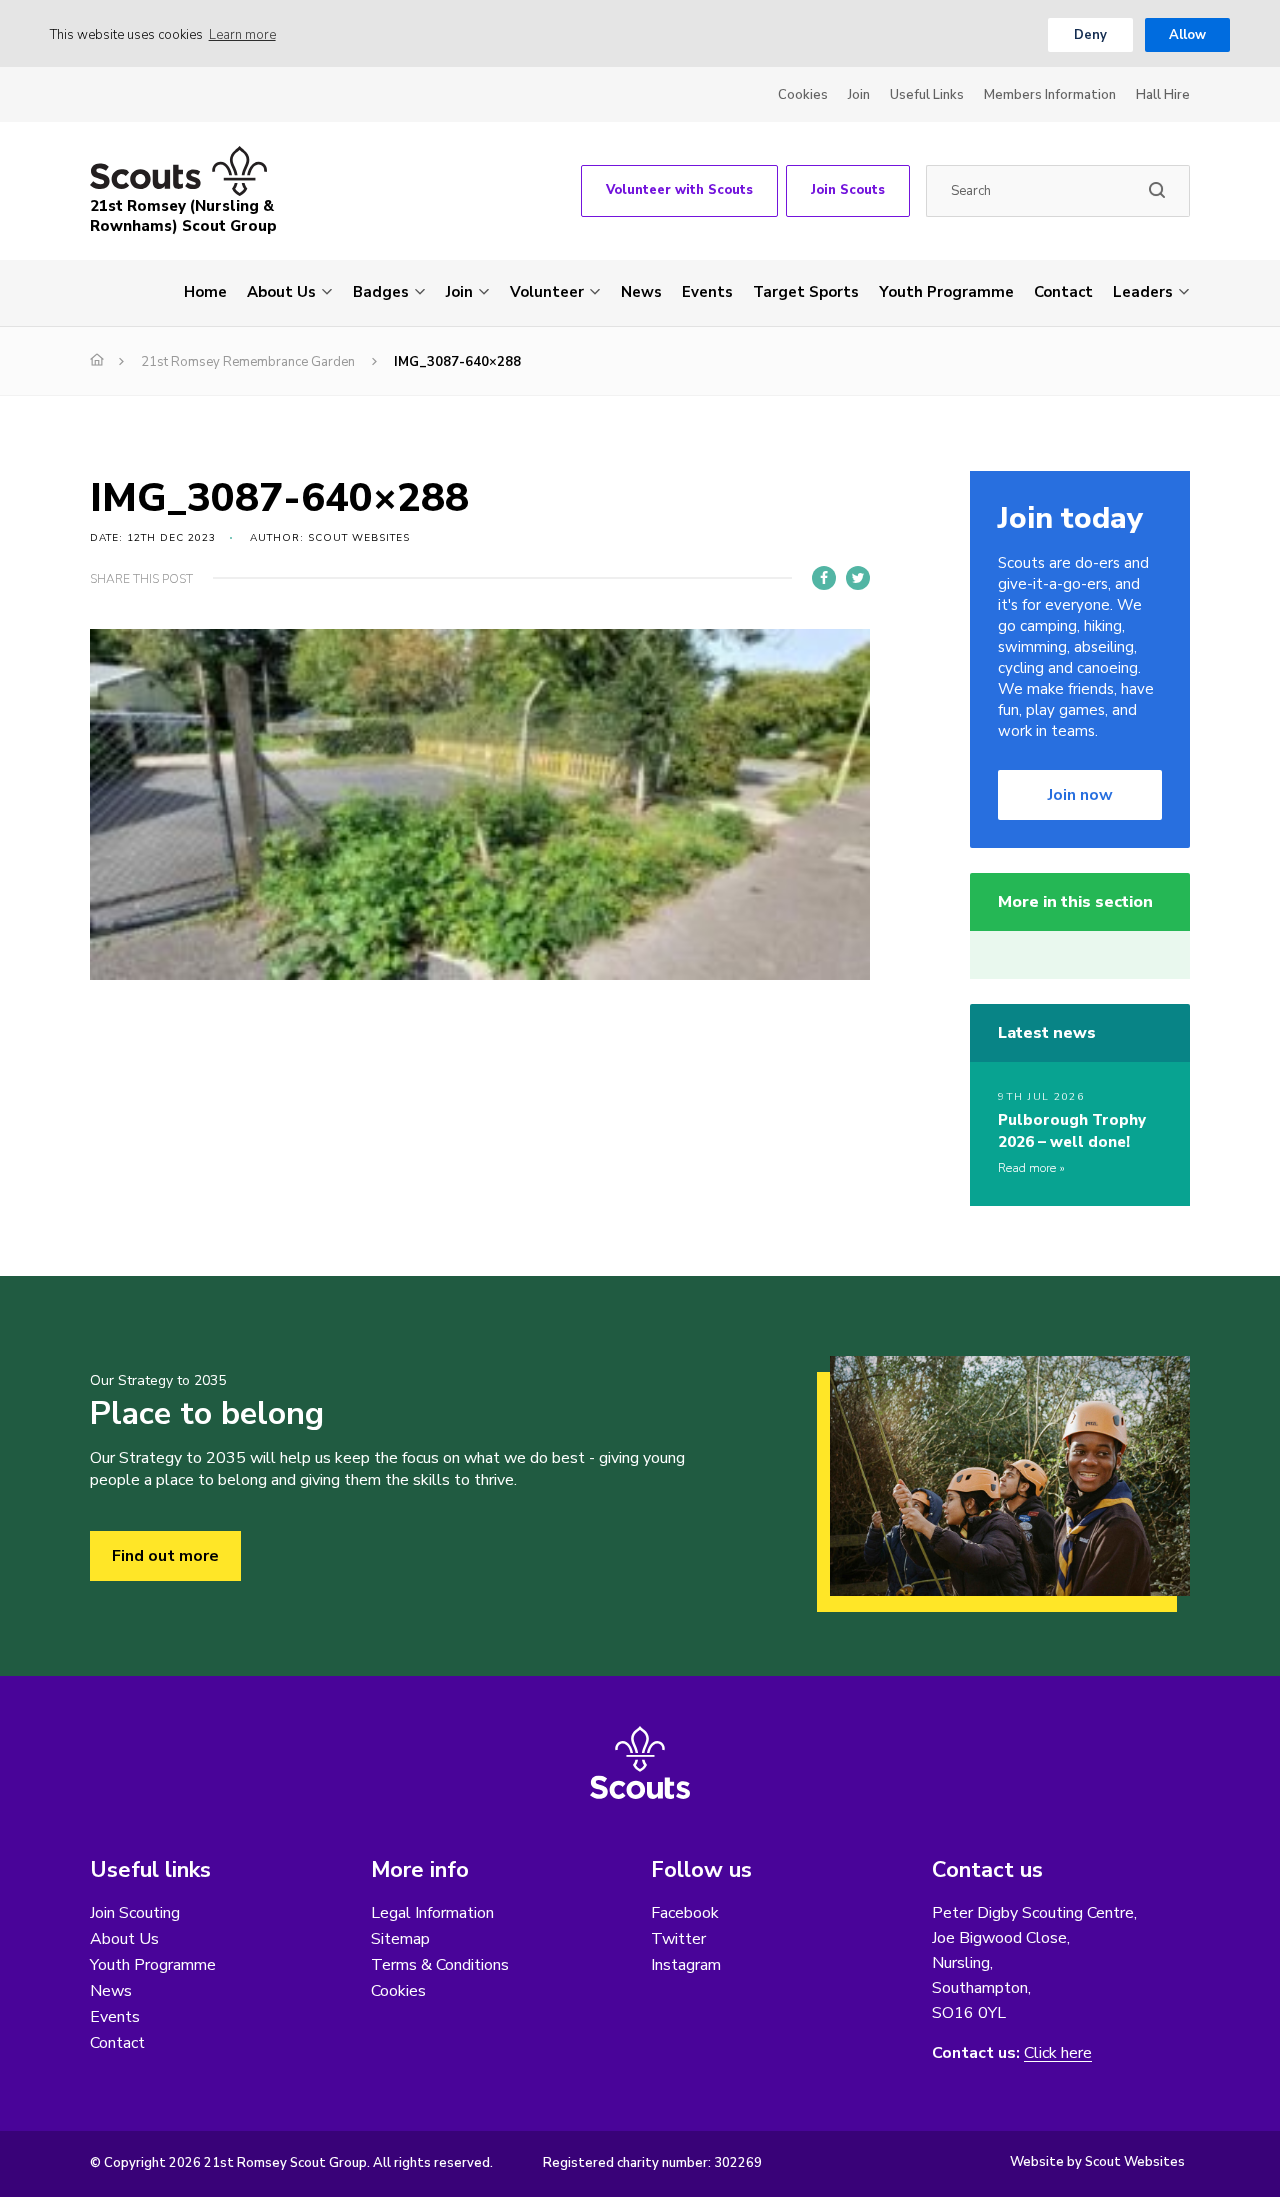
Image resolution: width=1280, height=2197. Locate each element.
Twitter (678, 1939)
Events (707, 292)
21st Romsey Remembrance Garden (248, 362)
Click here (1058, 2053)
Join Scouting (135, 1913)
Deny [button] (1090, 35)
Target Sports (806, 292)
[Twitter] (858, 578)
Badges (381, 292)
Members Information (1050, 95)
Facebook (685, 1913)
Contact (1063, 292)
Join (859, 95)
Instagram (686, 1965)
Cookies (803, 95)
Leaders (1143, 292)
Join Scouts (848, 190)
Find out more (165, 1556)
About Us (281, 292)
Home (205, 292)
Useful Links (927, 95)
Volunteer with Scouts (679, 190)
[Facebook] (824, 578)
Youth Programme (946, 292)
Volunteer (547, 292)
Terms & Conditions (440, 1965)
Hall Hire (1163, 95)
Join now (1080, 795)
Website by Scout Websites (1097, 2162)
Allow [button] (1187, 35)
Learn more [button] (242, 35)
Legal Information (432, 1913)
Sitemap (400, 1939)
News (641, 292)
